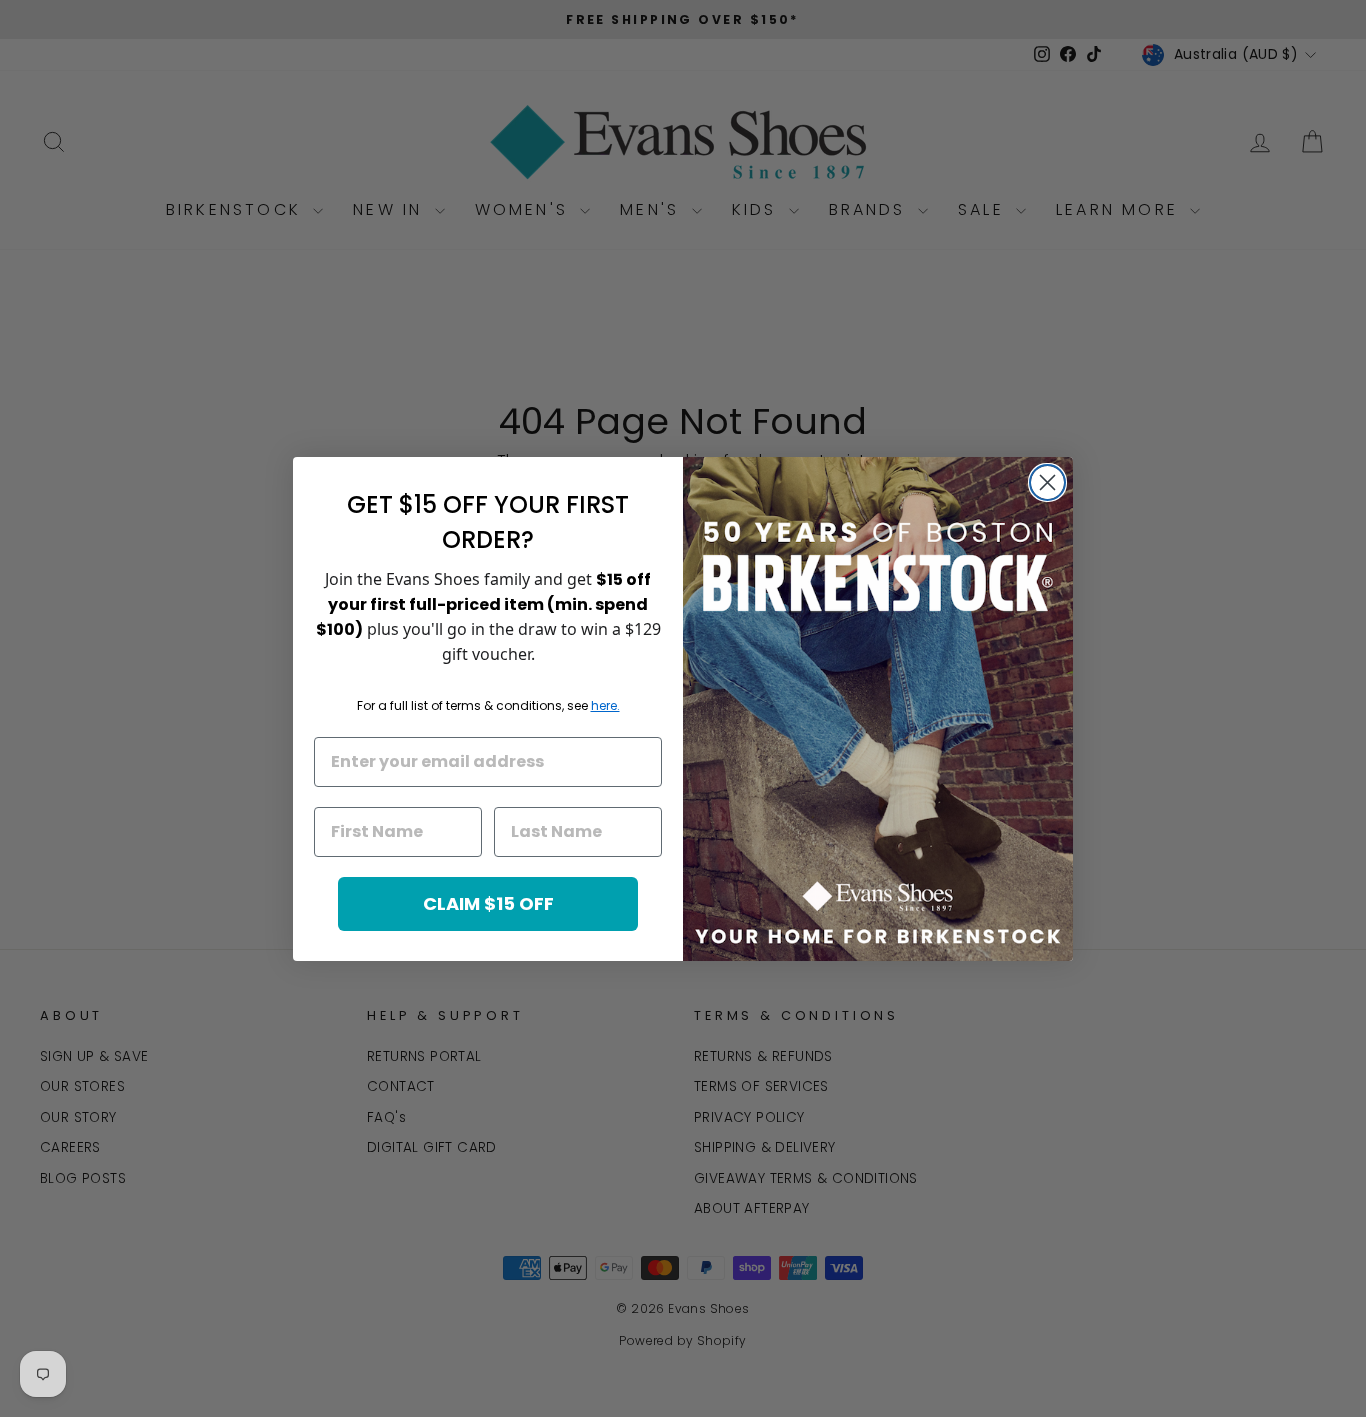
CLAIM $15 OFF (488, 903)
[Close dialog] (1047, 482)
